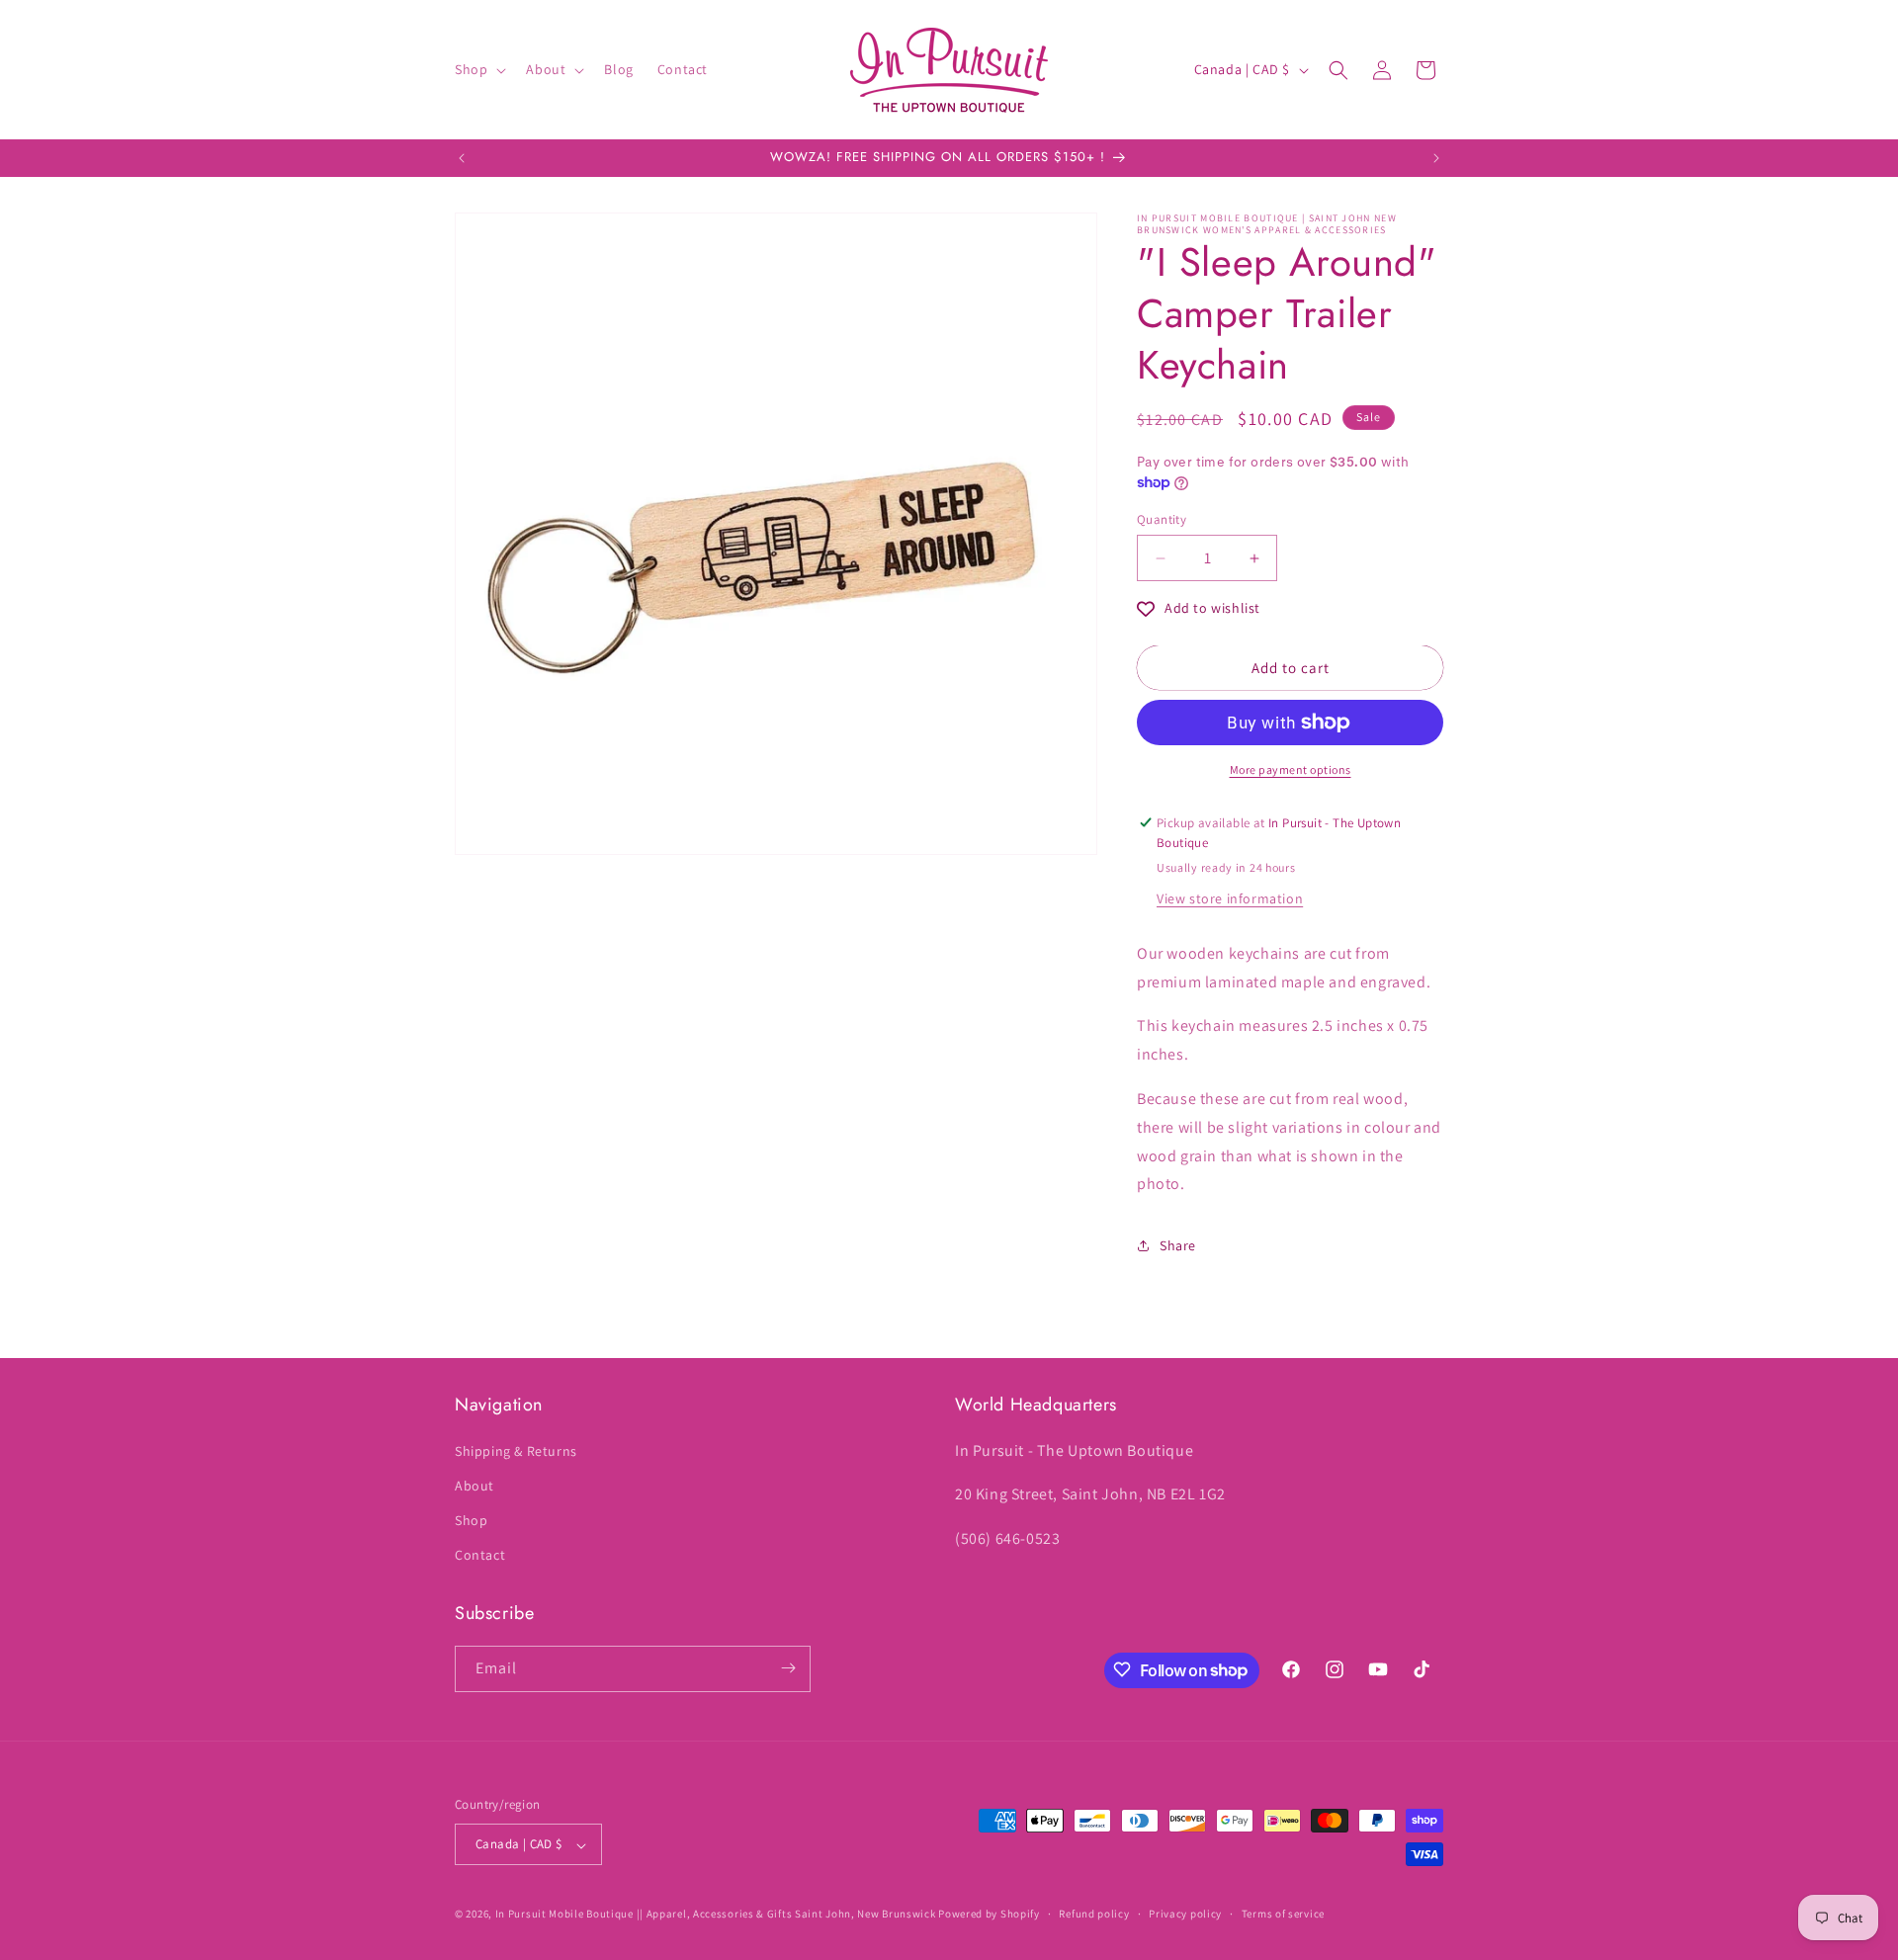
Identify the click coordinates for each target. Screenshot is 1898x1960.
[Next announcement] (1436, 158)
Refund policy (1094, 1914)
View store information (1230, 898)
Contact (480, 1555)
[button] (478, 69)
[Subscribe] (788, 1668)
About (474, 1485)
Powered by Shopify (989, 1915)
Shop (471, 1519)
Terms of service (1283, 1914)
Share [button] (1178, 1245)
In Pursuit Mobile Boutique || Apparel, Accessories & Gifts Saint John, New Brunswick (716, 1915)
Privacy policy (1185, 1914)
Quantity (1162, 519)
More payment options (1291, 769)
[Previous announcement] (462, 158)
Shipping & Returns (516, 1450)
